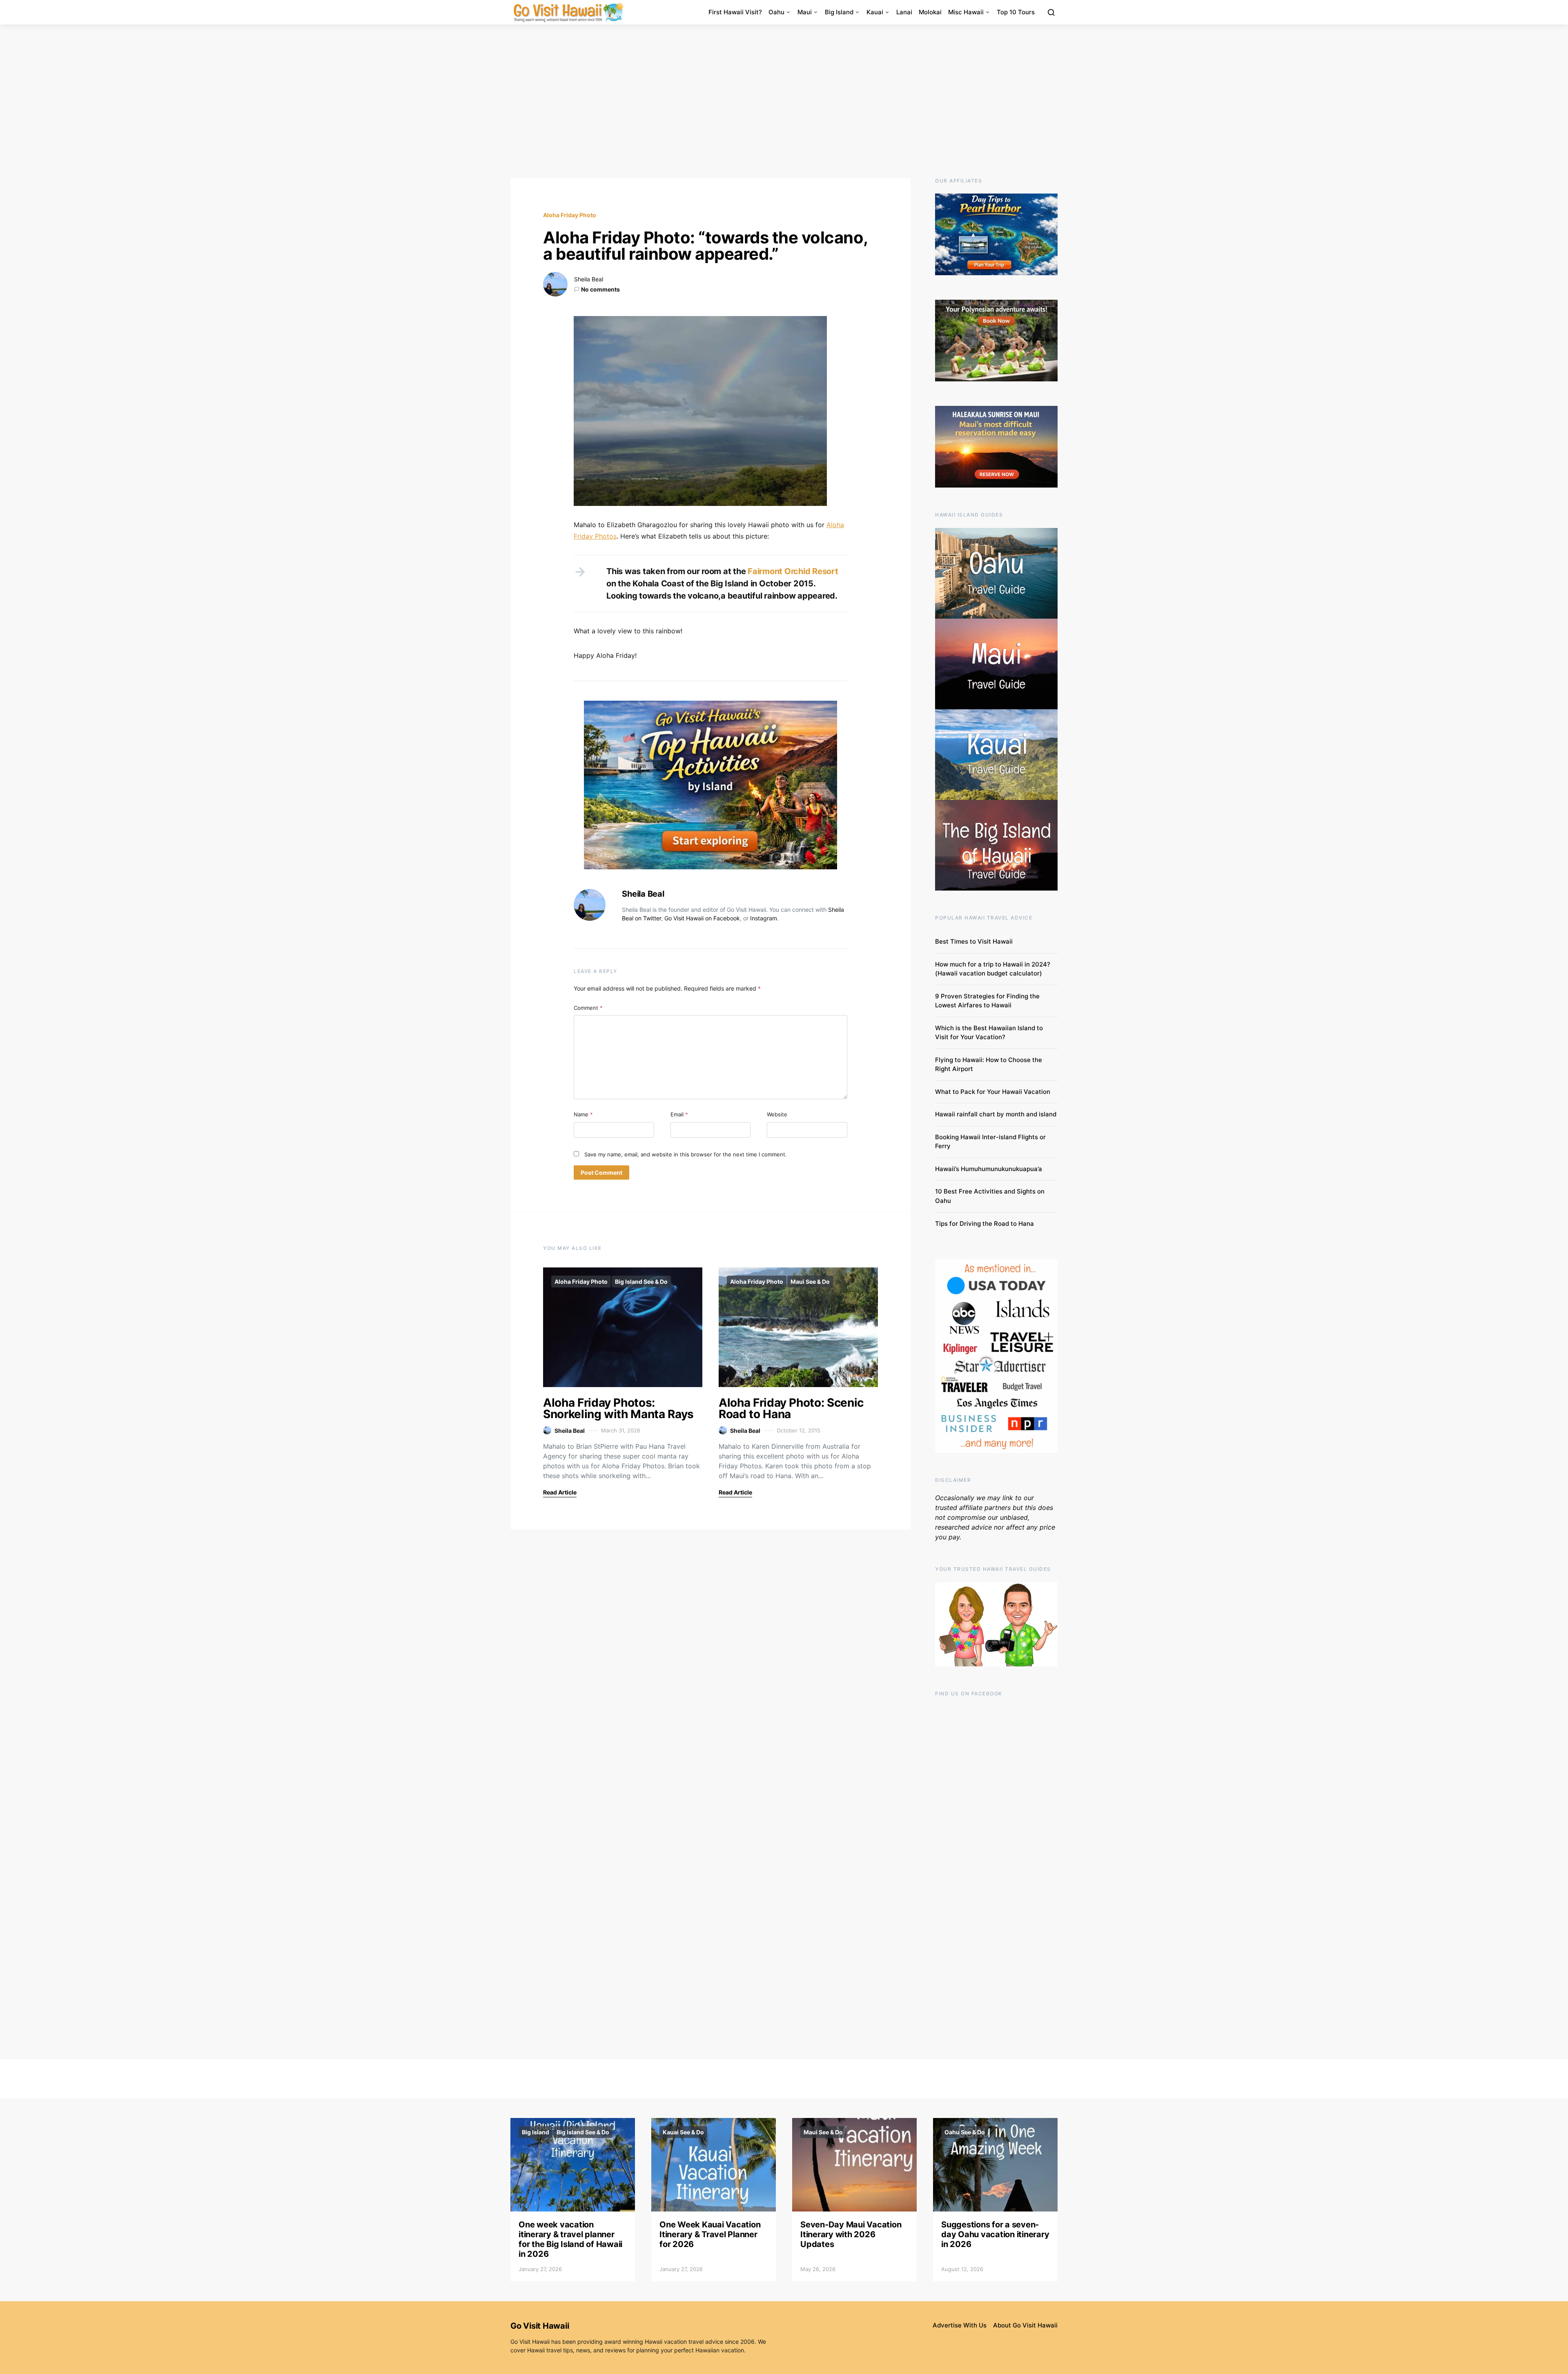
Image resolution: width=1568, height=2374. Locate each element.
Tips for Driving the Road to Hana (984, 1224)
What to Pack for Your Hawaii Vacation (993, 1092)
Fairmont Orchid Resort (792, 571)
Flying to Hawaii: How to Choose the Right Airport (989, 1065)
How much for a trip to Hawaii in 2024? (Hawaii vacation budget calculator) (993, 969)
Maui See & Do (810, 1282)
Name (583, 1114)
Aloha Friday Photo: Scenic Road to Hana (791, 1408)
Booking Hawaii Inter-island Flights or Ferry (990, 1142)
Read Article (560, 1492)
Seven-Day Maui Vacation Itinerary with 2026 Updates (851, 2234)
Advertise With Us (960, 2325)
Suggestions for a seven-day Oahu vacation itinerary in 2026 (995, 2234)
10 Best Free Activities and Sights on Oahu (990, 1196)
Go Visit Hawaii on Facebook (702, 918)
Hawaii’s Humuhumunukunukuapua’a (989, 1169)
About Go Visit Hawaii (1025, 2325)
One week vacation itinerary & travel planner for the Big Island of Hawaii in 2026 (570, 2239)
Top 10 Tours (1016, 12)
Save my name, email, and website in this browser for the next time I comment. (686, 1154)
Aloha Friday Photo (570, 215)
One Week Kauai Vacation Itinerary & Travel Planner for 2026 (710, 2234)
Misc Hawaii (966, 12)
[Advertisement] (784, 101)
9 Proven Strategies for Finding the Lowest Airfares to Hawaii (987, 1001)
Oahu (776, 12)
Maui (805, 12)
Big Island (839, 12)
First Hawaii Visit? (735, 12)
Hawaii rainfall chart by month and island (996, 1114)
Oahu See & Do (965, 2132)
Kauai (875, 12)
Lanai (904, 12)
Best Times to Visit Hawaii (974, 941)
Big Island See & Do (641, 1282)
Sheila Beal (589, 279)
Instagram (764, 918)
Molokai (930, 12)
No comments (600, 289)
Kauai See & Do (683, 2132)
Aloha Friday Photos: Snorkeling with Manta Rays (618, 1408)
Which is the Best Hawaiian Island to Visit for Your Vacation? (989, 1033)
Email (679, 1114)
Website (777, 1114)
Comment (588, 1008)
